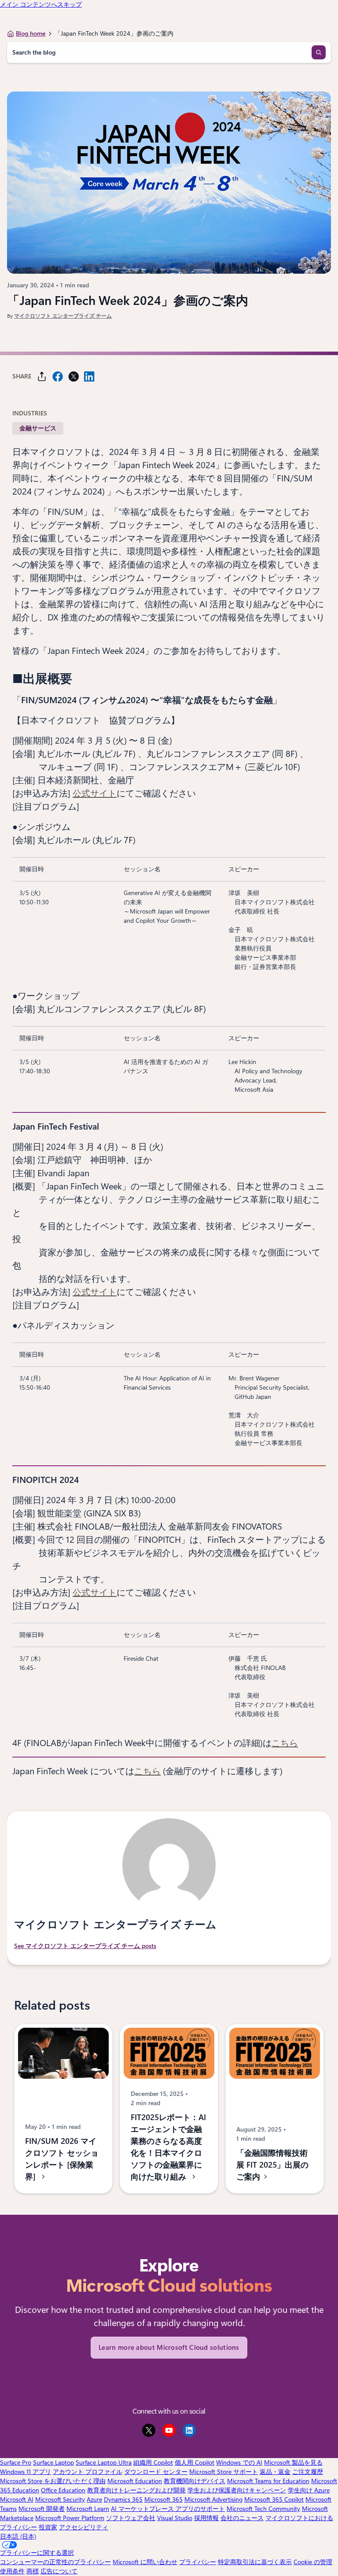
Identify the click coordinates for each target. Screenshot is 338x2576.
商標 (33, 2571)
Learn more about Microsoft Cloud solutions (169, 2348)
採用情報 (206, 2518)
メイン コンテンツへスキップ (41, 4)
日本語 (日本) (18, 2536)
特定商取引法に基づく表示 (255, 2562)
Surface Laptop (53, 2462)
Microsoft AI (17, 2499)
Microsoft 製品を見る (293, 2462)
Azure (94, 2499)
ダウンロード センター (156, 2472)
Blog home (31, 33)
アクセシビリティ (84, 2527)
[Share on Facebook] (58, 376)
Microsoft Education (135, 2481)
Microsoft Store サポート (224, 2472)
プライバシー (198, 2562)
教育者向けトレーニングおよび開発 (136, 2490)
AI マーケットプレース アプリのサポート (168, 2509)
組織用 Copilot (153, 2462)
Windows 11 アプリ (26, 2472)
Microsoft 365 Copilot (274, 2499)
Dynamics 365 (123, 2499)
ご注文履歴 (308, 2472)
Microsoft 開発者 (42, 2509)
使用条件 (12, 2571)
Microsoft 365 (163, 2499)
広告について (59, 2571)
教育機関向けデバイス (195, 2481)
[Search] (319, 52)
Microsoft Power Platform (70, 2518)
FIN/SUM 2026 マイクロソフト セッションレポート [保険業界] (62, 2159)
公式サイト (95, 793)
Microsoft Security (60, 2499)
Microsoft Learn (88, 2509)
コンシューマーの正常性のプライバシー (55, 2562)
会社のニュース (242, 2518)
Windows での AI (239, 2462)
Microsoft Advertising (213, 2499)
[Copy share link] (42, 376)
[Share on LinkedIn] (89, 376)
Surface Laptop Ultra (104, 2462)
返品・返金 (275, 2472)
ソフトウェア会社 (131, 2518)
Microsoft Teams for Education (268, 2481)
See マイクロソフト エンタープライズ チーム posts (85, 1946)
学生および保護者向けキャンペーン (237, 2490)
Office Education (63, 2490)
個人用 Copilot (195, 2462)
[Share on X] (73, 376)
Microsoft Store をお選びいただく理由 (53, 2481)
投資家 (48, 2527)
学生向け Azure (309, 2490)
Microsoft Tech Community (263, 2509)
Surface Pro (16, 2462)
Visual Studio (175, 2518)
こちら (285, 1743)
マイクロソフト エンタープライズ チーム (63, 316)
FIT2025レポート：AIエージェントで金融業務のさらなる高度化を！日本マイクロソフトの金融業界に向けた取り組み (168, 2147)
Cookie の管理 (313, 2562)
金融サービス (38, 428)
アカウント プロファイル (88, 2472)
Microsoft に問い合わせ (145, 2562)
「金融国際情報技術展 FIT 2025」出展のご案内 (272, 2165)
